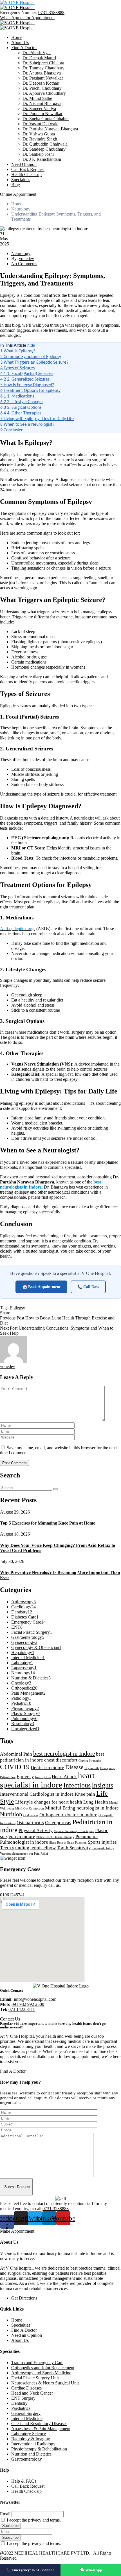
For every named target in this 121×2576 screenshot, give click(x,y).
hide (31, 345)
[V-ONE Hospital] (17, 2)
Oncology (21, 1683)
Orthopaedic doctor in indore (68, 1815)
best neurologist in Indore (64, 1754)
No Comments (24, 264)
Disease (74, 1767)
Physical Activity (36, 1831)
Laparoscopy (24, 1668)
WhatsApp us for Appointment (27, 18)
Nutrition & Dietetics (31, 1678)
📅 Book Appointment (41, 1287)
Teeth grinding (15, 1848)
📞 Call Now (88, 1287)
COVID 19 (15, 1767)
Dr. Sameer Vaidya (39, 108)
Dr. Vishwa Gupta (39, 134)
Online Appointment (18, 194)
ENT (17, 1627)
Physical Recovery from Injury (74, 1831)
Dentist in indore (47, 1768)
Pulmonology (24, 1719)
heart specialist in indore (47, 1780)
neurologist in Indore (98, 1808)
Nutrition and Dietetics (31, 2454)
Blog (16, 185)
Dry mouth (92, 1768)
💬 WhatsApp (91, 2570)
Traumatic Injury (103, 1848)
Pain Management (28, 1693)
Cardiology (23, 1607)
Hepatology (23, 1652)
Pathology (21, 1698)
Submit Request (17, 2187)
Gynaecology (24, 1642)
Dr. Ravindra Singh (40, 139)
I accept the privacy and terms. (34, 2520)
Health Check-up (26, 174)
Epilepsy (17, 1308)
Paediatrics (21, 2408)
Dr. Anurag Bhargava (42, 73)
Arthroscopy (23, 1602)
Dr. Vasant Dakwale (40, 124)
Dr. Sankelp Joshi (38, 154)
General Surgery (26, 2413)
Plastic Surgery (26, 1713)
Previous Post (12, 1318)
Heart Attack (64, 1777)
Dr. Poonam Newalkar (42, 114)
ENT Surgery (23, 2398)
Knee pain (85, 1794)
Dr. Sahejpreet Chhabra (43, 63)
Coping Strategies (90, 1761)
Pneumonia (87, 1836)
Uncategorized (25, 1729)
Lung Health (96, 1802)
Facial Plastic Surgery (32, 1632)
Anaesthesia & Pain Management (41, 2429)
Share (5, 1313)
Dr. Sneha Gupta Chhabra (46, 119)
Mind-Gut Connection (30, 1809)
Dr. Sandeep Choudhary (44, 149)
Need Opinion (24, 164)
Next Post (9, 1328)
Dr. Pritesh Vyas (37, 53)
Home (17, 37)
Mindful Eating (60, 1808)
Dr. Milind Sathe (37, 98)
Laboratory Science (29, 2434)
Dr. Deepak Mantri (39, 58)
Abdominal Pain (16, 1754)
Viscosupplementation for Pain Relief (24, 1854)
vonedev (26, 259)
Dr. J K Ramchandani (42, 159)
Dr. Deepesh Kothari (41, 83)
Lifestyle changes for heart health (49, 1802)
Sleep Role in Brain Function (68, 1843)
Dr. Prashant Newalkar (43, 78)
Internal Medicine (28, 1658)
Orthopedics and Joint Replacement (43, 2368)
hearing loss (43, 1777)
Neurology (21, 209)
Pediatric (21, 1703)
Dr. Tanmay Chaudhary (43, 68)
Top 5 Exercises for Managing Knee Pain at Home (48, 1523)
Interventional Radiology (33, 2444)
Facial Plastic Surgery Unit (35, 2378)
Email (5, 2514)
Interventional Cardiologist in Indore (37, 1794)
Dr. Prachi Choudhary (42, 88)
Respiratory (23, 1724)
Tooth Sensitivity (74, 1848)
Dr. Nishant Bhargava (42, 103)
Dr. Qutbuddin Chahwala (45, 144)
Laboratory (22, 1663)
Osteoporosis (58, 1823)
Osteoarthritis (30, 1823)
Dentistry (22, 1612)
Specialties (21, 180)
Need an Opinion (27, 2335)
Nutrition (11, 1814)
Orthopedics (24, 1688)
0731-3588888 (51, 13)
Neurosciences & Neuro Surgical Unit (45, 2383)
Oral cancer (31, 1815)
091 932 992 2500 (28, 2004)
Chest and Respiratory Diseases (39, 2424)
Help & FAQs (24, 2481)
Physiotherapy (25, 1708)
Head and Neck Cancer (32, 2393)
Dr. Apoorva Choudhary (44, 93)
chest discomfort (61, 1760)
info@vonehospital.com (35, 1999)
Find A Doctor (24, 48)
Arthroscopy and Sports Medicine (41, 2373)
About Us (20, 42)
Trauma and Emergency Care (37, 2363)
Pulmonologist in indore (24, 1842)
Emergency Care (28, 1622)
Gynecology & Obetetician (36, 1647)
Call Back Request (28, 169)
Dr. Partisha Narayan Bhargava (50, 129)
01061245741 (12, 1895)
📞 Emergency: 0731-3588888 (30, 2570)
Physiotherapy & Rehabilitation (39, 2449)
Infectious (77, 1785)
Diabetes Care (25, 1617)
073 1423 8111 (22, 2009)
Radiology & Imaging (31, 2439)
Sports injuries (102, 1842)
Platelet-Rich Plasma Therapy (55, 1837)
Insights (102, 1785)
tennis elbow (43, 1848)
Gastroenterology (28, 1637)
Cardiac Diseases (26, 2388)
